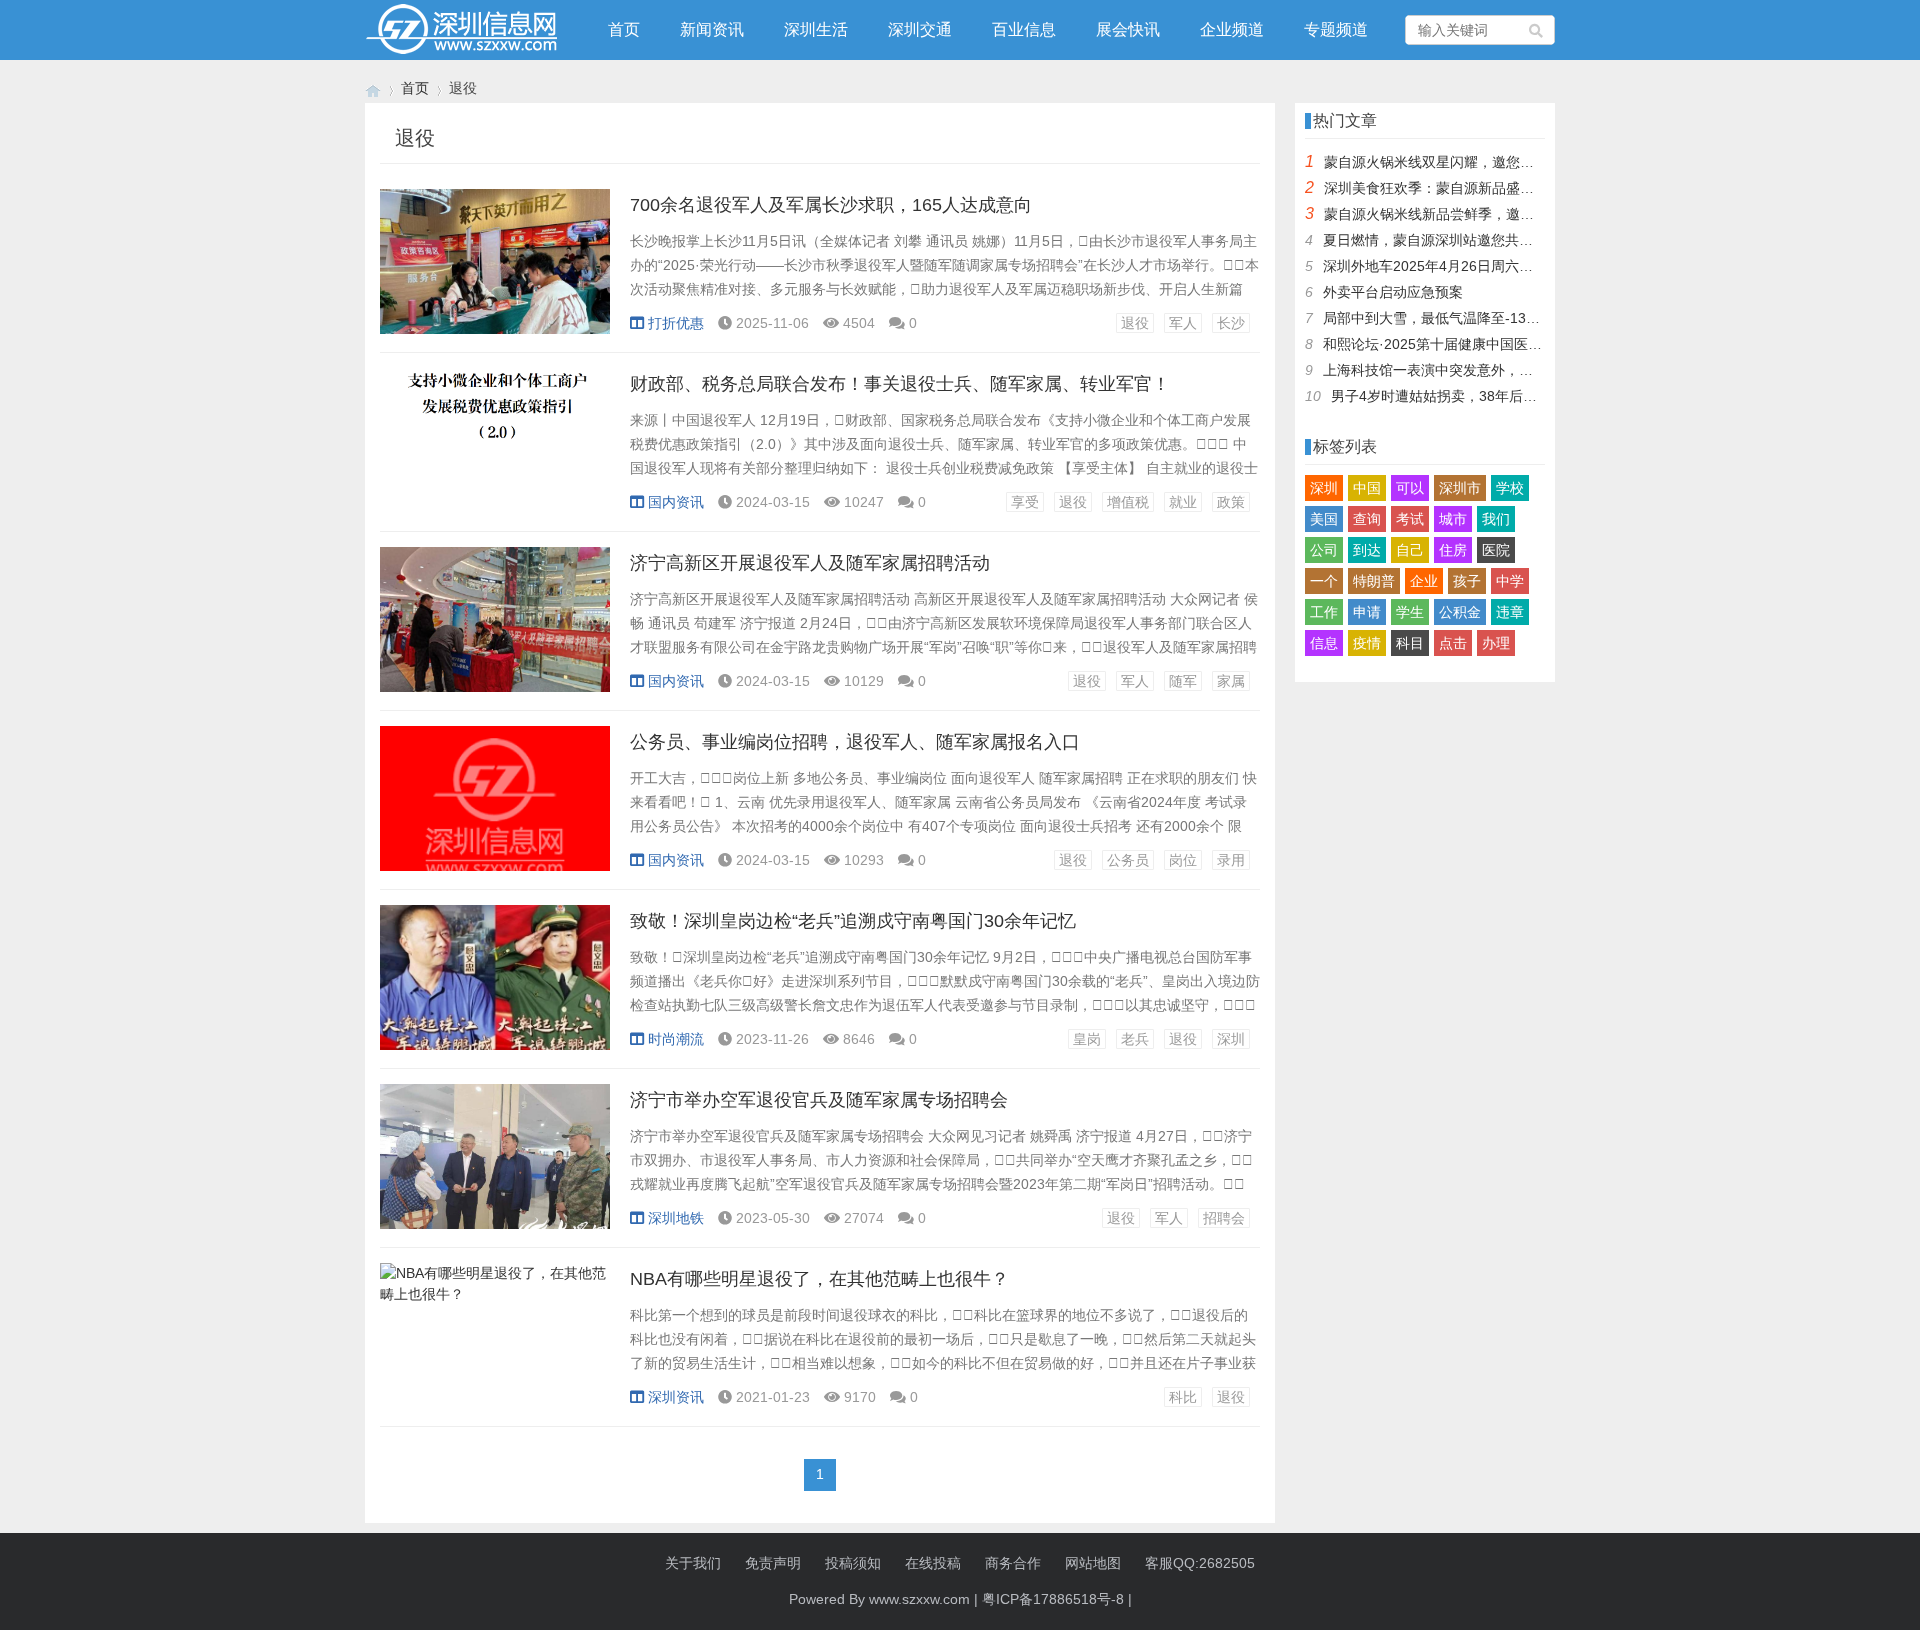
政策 (1231, 502)
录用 (1231, 860)
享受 (1025, 502)
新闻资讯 (712, 29)
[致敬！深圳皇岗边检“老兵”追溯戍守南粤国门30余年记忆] (495, 988)
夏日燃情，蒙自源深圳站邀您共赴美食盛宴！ (1463, 240)
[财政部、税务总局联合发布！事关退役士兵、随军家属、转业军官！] (495, 451)
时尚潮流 (676, 1039)
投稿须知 (853, 1563)
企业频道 (1232, 29)
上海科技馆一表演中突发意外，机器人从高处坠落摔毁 (1491, 370)
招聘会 (1224, 1218)
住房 (1453, 550)
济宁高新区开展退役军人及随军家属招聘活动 (810, 563)
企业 (1424, 581)
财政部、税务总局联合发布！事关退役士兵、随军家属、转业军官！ (900, 384)
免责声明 (773, 1563)
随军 (1183, 681)
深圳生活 (816, 29)
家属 (1231, 681)
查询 (1367, 519)
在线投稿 (933, 1563)
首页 (624, 29)
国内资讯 (676, 502)
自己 (1410, 550)
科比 (1183, 1397)
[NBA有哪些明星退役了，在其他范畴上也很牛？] (495, 1346)
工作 (1324, 612)
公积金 (1460, 612)
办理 (1496, 643)
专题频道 (1336, 29)
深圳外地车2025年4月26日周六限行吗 (1442, 266)
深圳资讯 (676, 1397)
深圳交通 (920, 29)
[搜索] (1537, 30)
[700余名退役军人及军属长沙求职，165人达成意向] (495, 272)
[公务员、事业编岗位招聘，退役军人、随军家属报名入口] (495, 809)
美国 (1324, 519)
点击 (1453, 643)
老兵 (1135, 1039)
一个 (1324, 581)
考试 (1410, 519)
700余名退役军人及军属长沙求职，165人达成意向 (831, 205)
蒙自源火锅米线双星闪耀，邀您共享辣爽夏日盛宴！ (1485, 162)
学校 (1510, 488)
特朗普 (1374, 581)
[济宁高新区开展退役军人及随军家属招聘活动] (495, 630)
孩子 (1467, 581)
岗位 (1183, 860)
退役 (1135, 323)
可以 (1410, 488)
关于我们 (693, 1563)
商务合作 (1013, 1563)
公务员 (1128, 860)
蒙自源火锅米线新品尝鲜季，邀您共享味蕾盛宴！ (1478, 214)
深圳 (1231, 1039)
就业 (1183, 502)
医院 (1496, 550)
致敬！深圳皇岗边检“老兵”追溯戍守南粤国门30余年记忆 (853, 921)
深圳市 (1460, 488)
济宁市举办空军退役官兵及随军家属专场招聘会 (819, 1100)
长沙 (1231, 323)
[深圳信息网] (373, 88)
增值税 (1128, 502)
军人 (1183, 323)
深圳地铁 (676, 1218)
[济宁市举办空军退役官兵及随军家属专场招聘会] (495, 1167)
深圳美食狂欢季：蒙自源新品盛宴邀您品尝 (1457, 188)
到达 (1367, 550)
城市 (1453, 519)
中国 (1367, 488)
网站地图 (1093, 1563)
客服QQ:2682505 (1200, 1563)
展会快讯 (1128, 29)
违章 (1510, 612)
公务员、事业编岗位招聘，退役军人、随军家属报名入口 (855, 742)
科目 (1410, 643)
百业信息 (1024, 29)
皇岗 (1087, 1039)
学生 (1410, 612)
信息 (1324, 643)
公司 (1324, 550)
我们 (1496, 519)
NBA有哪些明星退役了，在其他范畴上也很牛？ (819, 1279)
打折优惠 (676, 323)
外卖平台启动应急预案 (1393, 292)
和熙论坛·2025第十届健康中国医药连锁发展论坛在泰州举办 (1509, 344)
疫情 (1367, 643)
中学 (1510, 581)
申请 (1367, 612)
